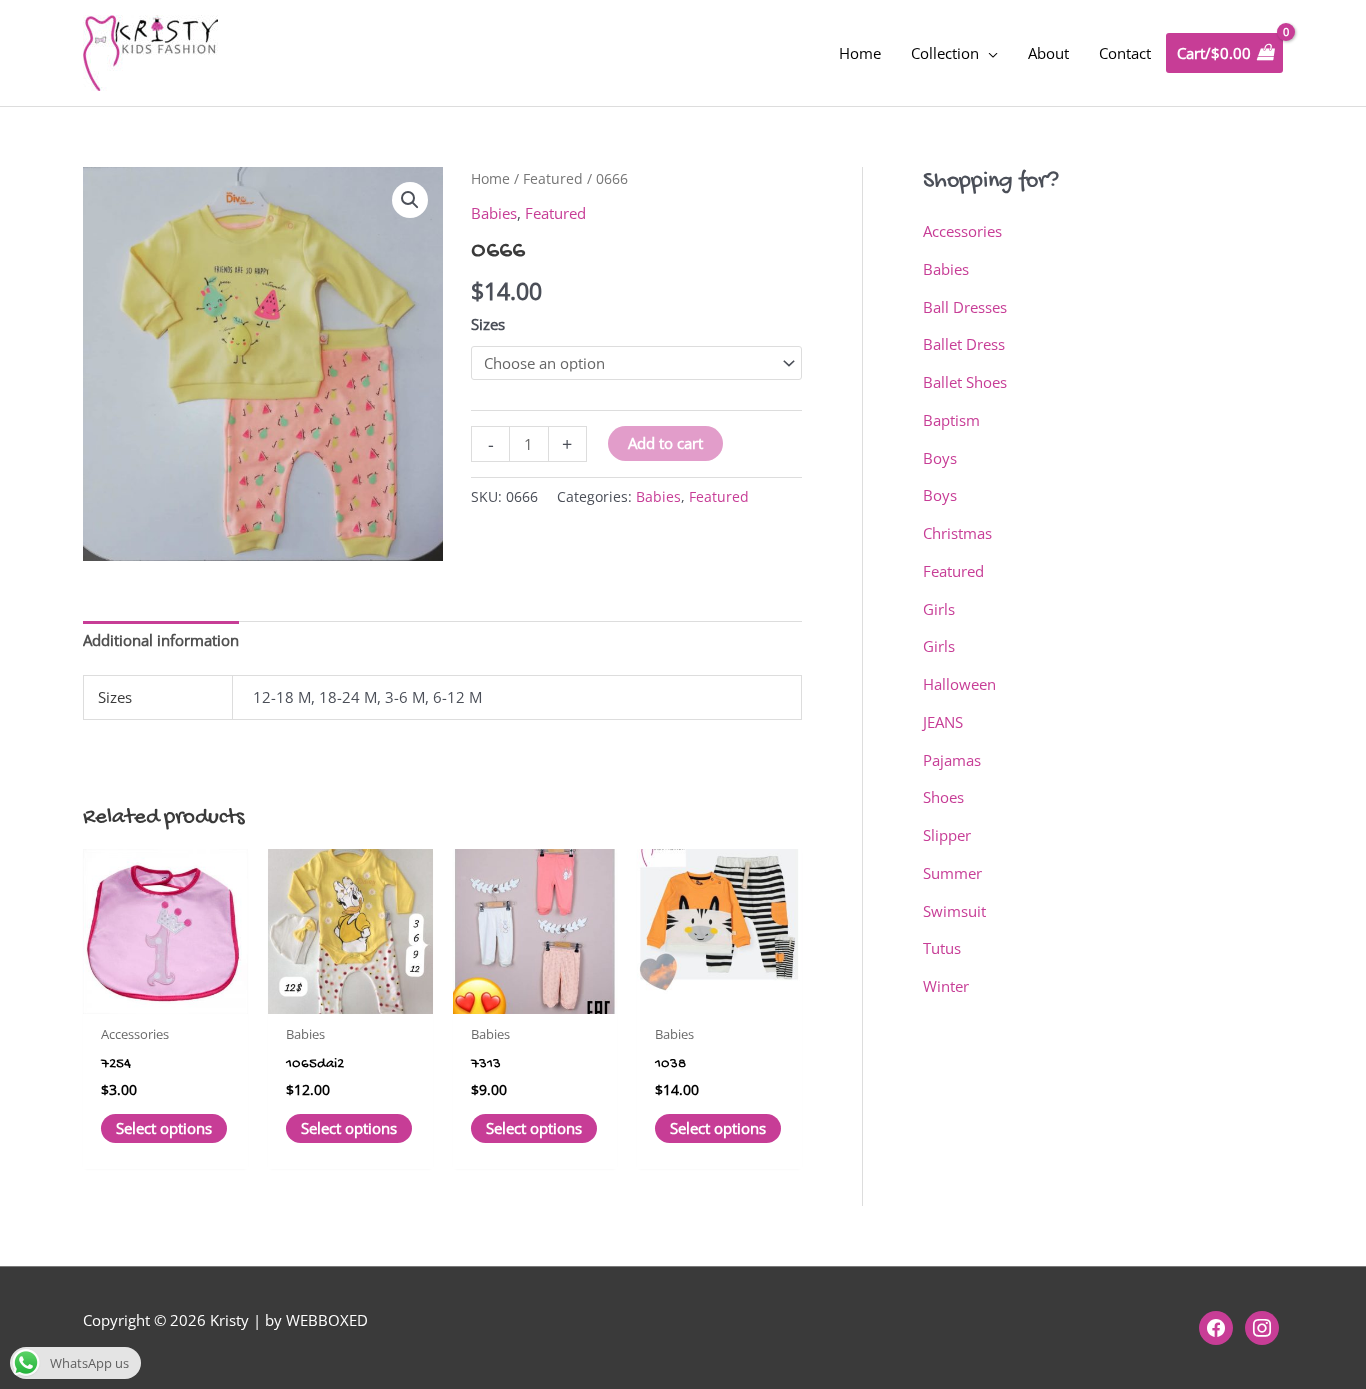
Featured (553, 178)
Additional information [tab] (161, 640)
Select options (164, 1128)
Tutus (942, 948)
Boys (940, 458)
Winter (946, 986)
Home (490, 178)
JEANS (943, 722)
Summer (952, 873)
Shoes (943, 797)
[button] (410, 200)
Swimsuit (954, 911)
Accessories (962, 231)
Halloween (959, 684)
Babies (494, 213)
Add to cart (665, 443)
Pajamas (952, 760)
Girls (939, 609)
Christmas (957, 533)
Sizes (488, 324)
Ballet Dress (964, 344)
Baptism (951, 420)
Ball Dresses (965, 307)
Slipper (947, 835)
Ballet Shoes (965, 382)
